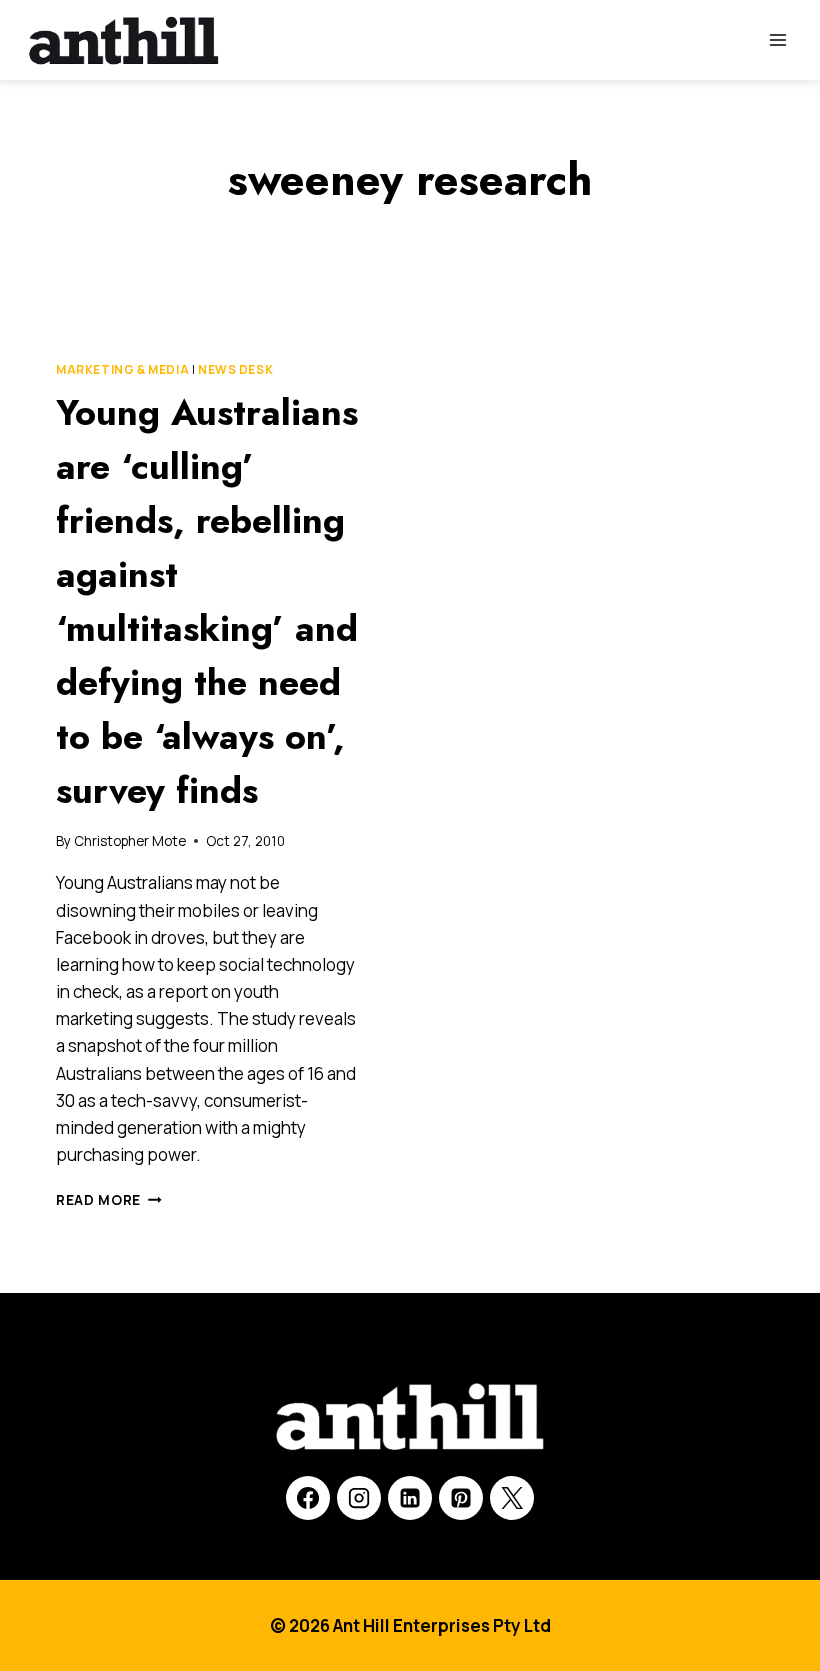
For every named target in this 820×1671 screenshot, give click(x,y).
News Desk (235, 369)
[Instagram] (359, 1498)
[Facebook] (308, 1498)
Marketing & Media (122, 369)
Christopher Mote (130, 841)
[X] (512, 1498)
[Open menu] (777, 39)
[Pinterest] (461, 1498)
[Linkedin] (410, 1498)
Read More (109, 1200)
